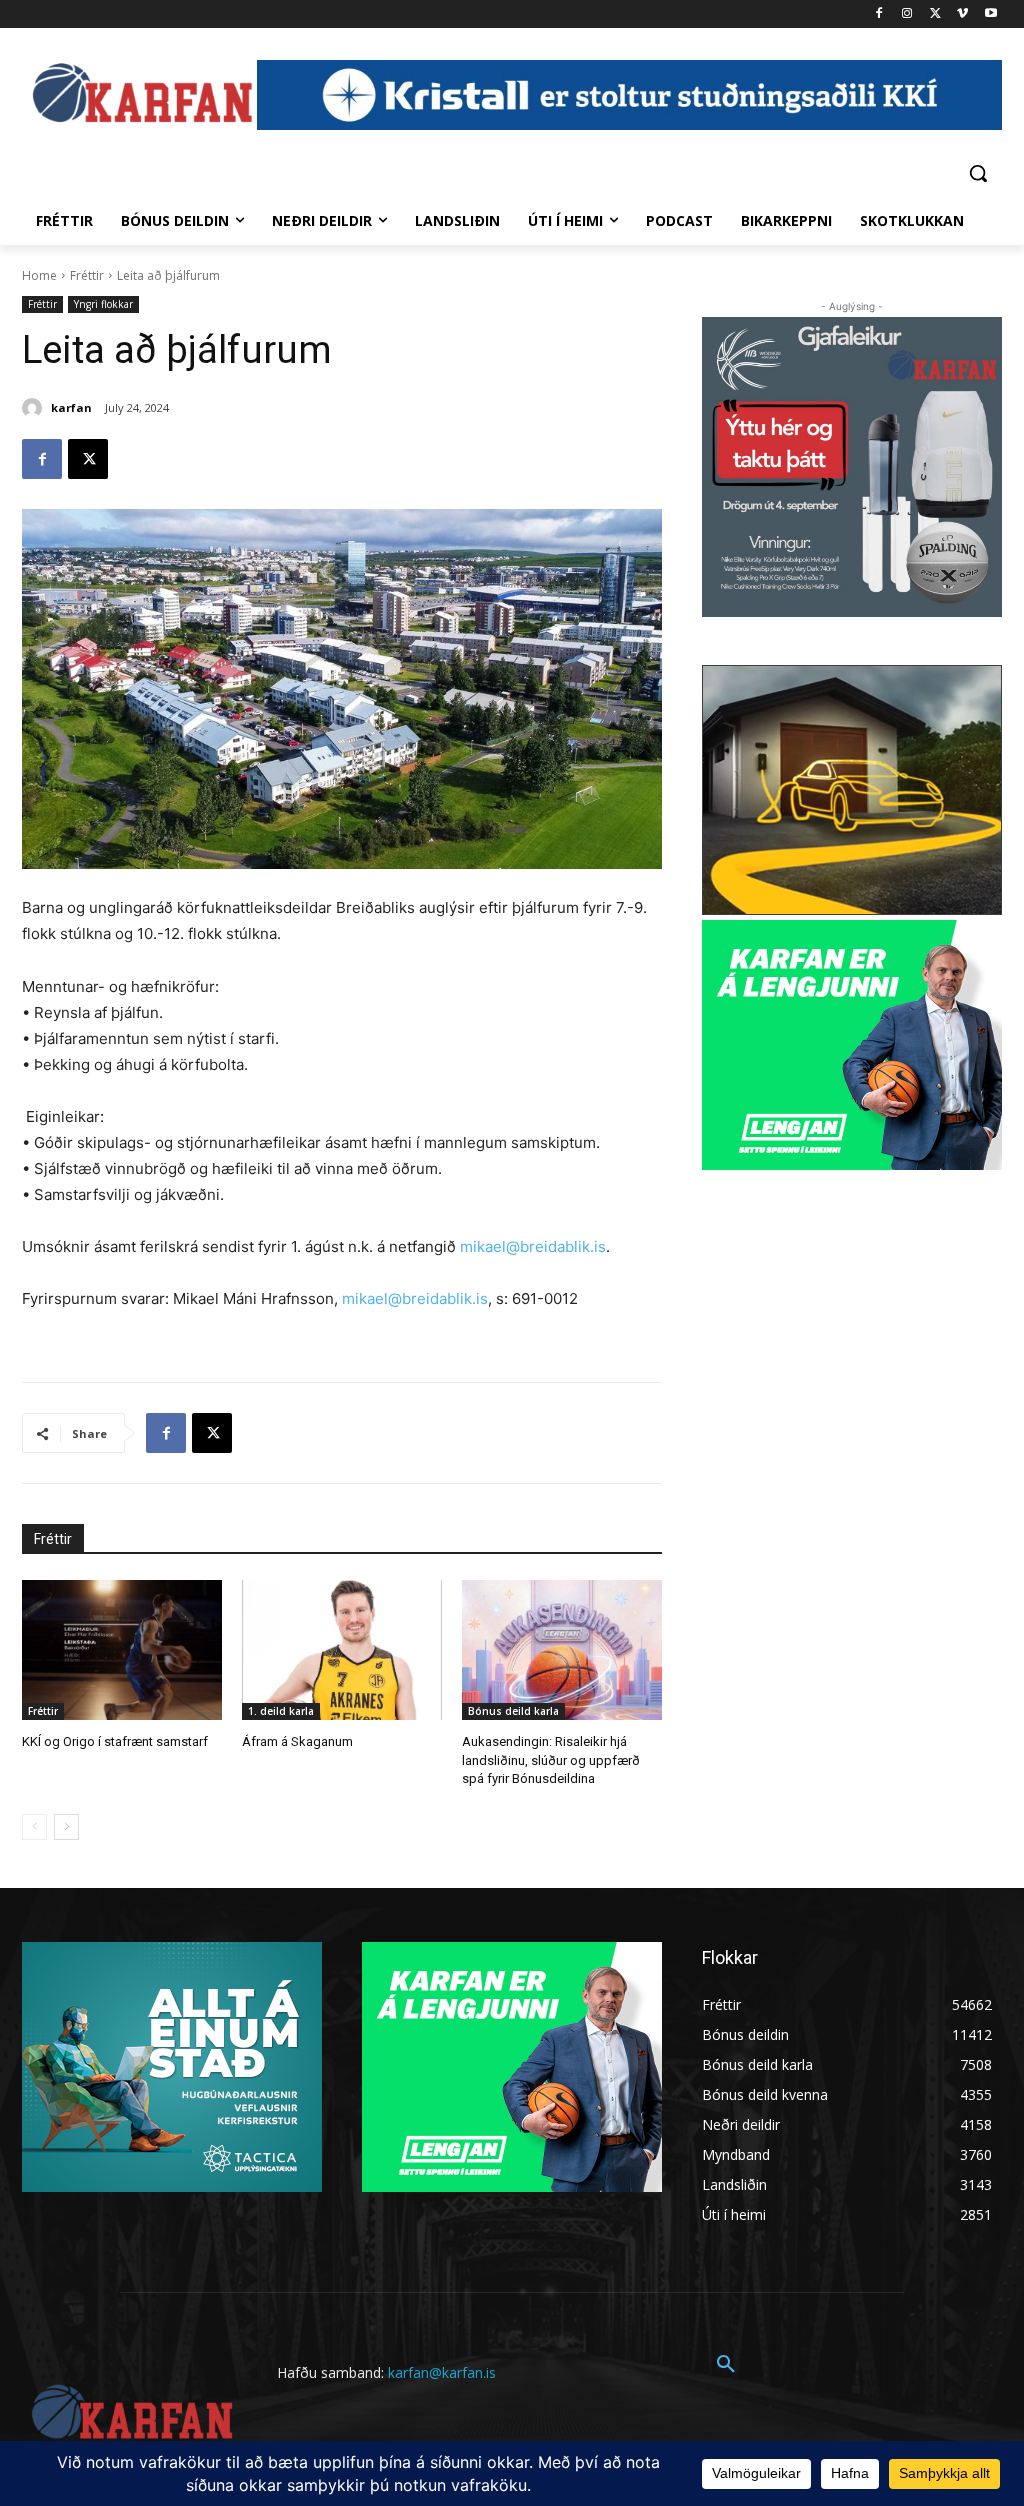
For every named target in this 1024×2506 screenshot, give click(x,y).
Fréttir (87, 275)
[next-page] (66, 1827)
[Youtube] (990, 14)
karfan (71, 407)
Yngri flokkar (103, 304)
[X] (935, 14)
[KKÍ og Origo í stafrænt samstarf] (122, 1650)
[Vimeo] (962, 14)
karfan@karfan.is (442, 2372)
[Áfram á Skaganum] (342, 1650)
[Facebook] (879, 14)
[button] (978, 173)
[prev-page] (34, 1827)
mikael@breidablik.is (533, 1246)
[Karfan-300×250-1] (852, 1045)
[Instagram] (907, 14)
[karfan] (35, 408)
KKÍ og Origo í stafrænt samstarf (115, 1741)
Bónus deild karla (513, 1711)
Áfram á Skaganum (297, 1741)
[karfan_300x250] (172, 2067)
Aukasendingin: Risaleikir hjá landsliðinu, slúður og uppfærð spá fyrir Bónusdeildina (551, 1759)
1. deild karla (281, 1711)
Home (39, 275)
